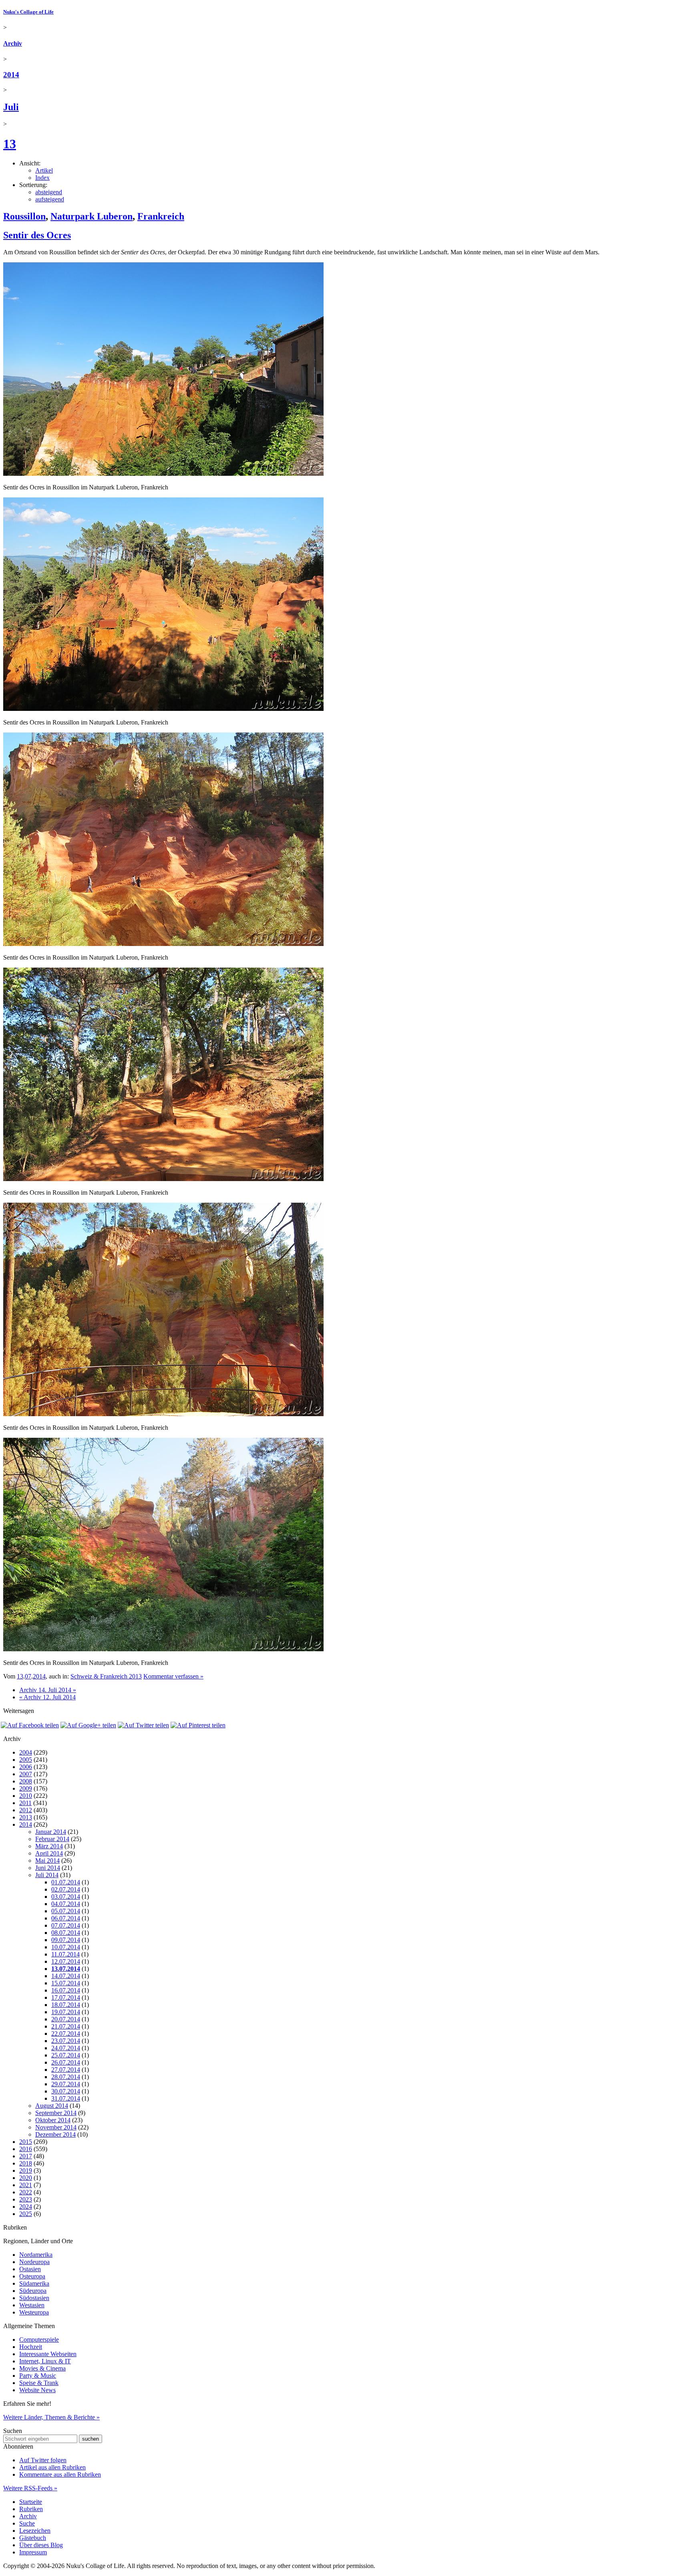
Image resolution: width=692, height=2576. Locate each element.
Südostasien (34, 2298)
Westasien (32, 2305)
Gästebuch (33, 2538)
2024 (26, 2207)
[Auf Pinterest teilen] (198, 1725)
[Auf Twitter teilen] (143, 1725)
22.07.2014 (66, 2034)
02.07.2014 (66, 1889)
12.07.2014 (66, 1961)
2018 (26, 2163)
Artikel (44, 170)
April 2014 (49, 1853)
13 (10, 144)
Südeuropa (33, 2291)
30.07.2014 (66, 2091)
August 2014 (52, 2106)
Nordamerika (36, 2255)
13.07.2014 (66, 1969)
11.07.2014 (65, 1954)
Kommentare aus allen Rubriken (60, 2474)
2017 (26, 2156)
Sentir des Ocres (37, 235)
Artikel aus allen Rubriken (52, 2467)
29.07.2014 (66, 2084)
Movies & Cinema (42, 2368)
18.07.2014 (66, 2005)
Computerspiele (39, 2340)
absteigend (49, 192)
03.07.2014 (66, 1897)
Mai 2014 (47, 1861)
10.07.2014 (66, 1947)
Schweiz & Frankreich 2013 (106, 1676)
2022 (26, 2192)
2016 (26, 2149)
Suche (27, 2523)
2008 (26, 1781)
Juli (11, 107)
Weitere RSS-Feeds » (30, 2488)
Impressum (33, 2552)
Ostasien (30, 2269)
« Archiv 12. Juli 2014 (47, 1697)
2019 (26, 2170)
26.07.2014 (66, 2062)
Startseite (31, 2502)
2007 (26, 1774)
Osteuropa (32, 2276)
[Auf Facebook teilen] (30, 1725)
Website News (37, 2390)
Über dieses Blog (41, 2545)
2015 (26, 2142)
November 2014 (56, 2127)
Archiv (13, 43)
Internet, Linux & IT (45, 2361)
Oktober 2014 (53, 2120)
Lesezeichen (35, 2531)
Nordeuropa (34, 2262)
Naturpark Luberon (92, 216)
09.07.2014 (66, 1940)
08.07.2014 (66, 1933)
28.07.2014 (66, 2077)
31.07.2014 (66, 2098)
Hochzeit (31, 2347)
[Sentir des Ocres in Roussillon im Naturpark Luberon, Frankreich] (163, 474)
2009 (26, 1788)
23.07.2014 (66, 2041)
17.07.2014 (66, 1997)
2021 (26, 2185)
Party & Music (38, 2376)
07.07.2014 (66, 1925)
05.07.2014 (66, 1911)
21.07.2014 (66, 2026)
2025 (26, 2214)
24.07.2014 (66, 2048)
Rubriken (31, 2509)
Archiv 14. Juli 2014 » (48, 1690)
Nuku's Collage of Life (28, 12)
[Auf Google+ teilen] (88, 1725)
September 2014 (56, 2113)
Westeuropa (34, 2312)
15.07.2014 (66, 1983)
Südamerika (34, 2283)
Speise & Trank (39, 2383)
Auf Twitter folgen (43, 2460)
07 (28, 1676)
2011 (25, 1803)
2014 (11, 75)
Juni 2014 (48, 1868)
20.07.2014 (66, 2019)
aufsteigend (50, 199)
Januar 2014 (51, 1832)
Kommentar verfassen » (173, 1676)
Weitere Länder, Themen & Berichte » (51, 2417)
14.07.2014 (66, 1976)
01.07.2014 (66, 1882)
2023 (26, 2199)
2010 (26, 1796)
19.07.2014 (66, 2012)
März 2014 (49, 1846)
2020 (26, 2178)
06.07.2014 (66, 1918)
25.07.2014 (66, 2055)
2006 (26, 1767)
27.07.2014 (66, 2070)
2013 (26, 1817)
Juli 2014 (47, 1875)
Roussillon (24, 216)
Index (42, 178)
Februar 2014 (52, 1839)
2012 (26, 1810)
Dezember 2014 (55, 2134)
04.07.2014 (66, 1904)
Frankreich (161, 216)
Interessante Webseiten (48, 2354)
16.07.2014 (66, 1990)
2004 (26, 1752)
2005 (26, 1760)
